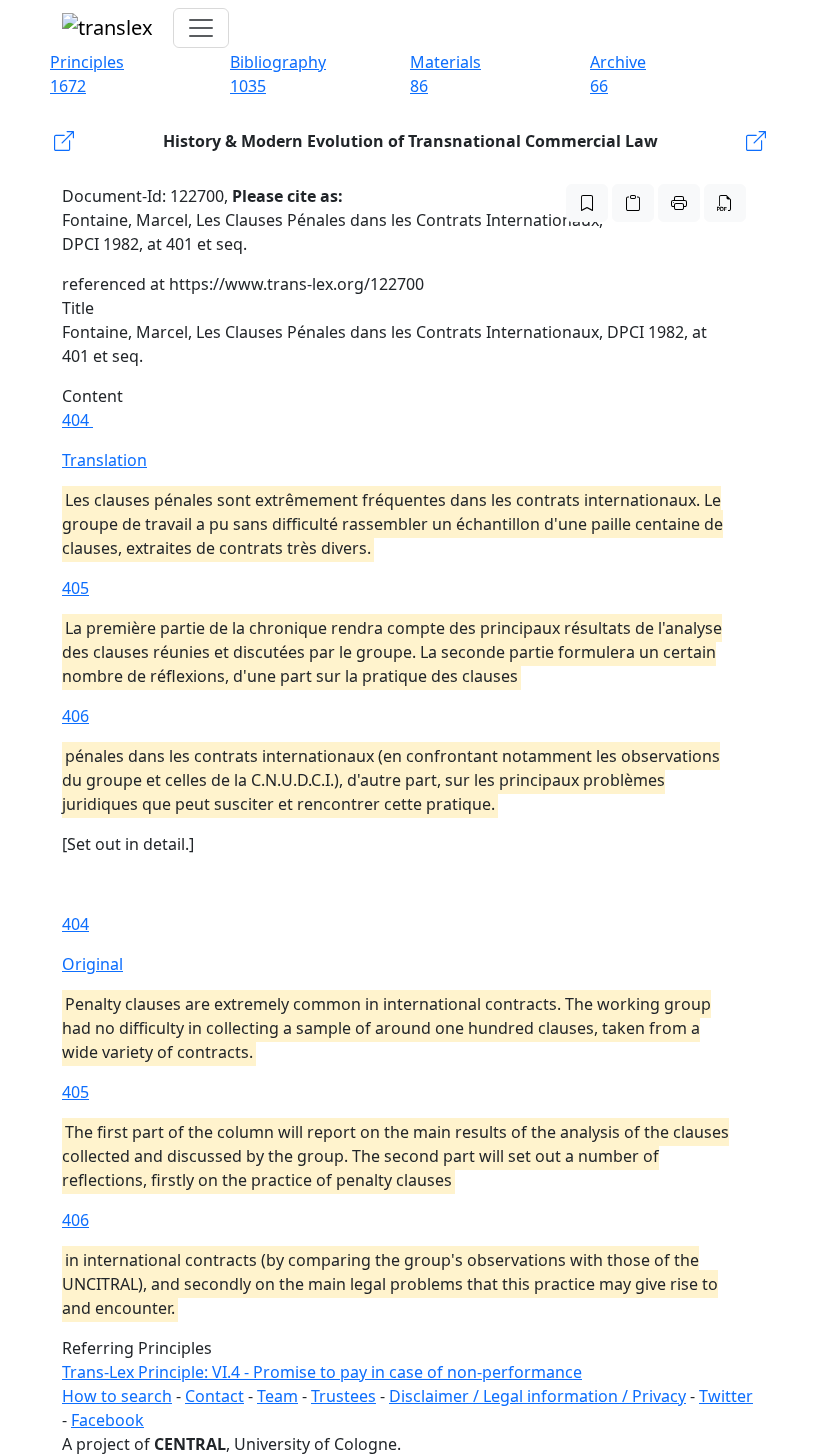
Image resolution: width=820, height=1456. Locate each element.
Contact (214, 1396)
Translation (104, 460)
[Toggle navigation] (201, 28)
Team (277, 1396)
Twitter (726, 1396)
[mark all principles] (587, 203)
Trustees (343, 1396)
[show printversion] (679, 203)
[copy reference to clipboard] (633, 203)
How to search (117, 1396)
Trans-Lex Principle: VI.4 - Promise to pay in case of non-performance (322, 1372)
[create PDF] (725, 203)
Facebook (107, 1420)
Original (92, 964)
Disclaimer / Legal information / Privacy (537, 1396)
